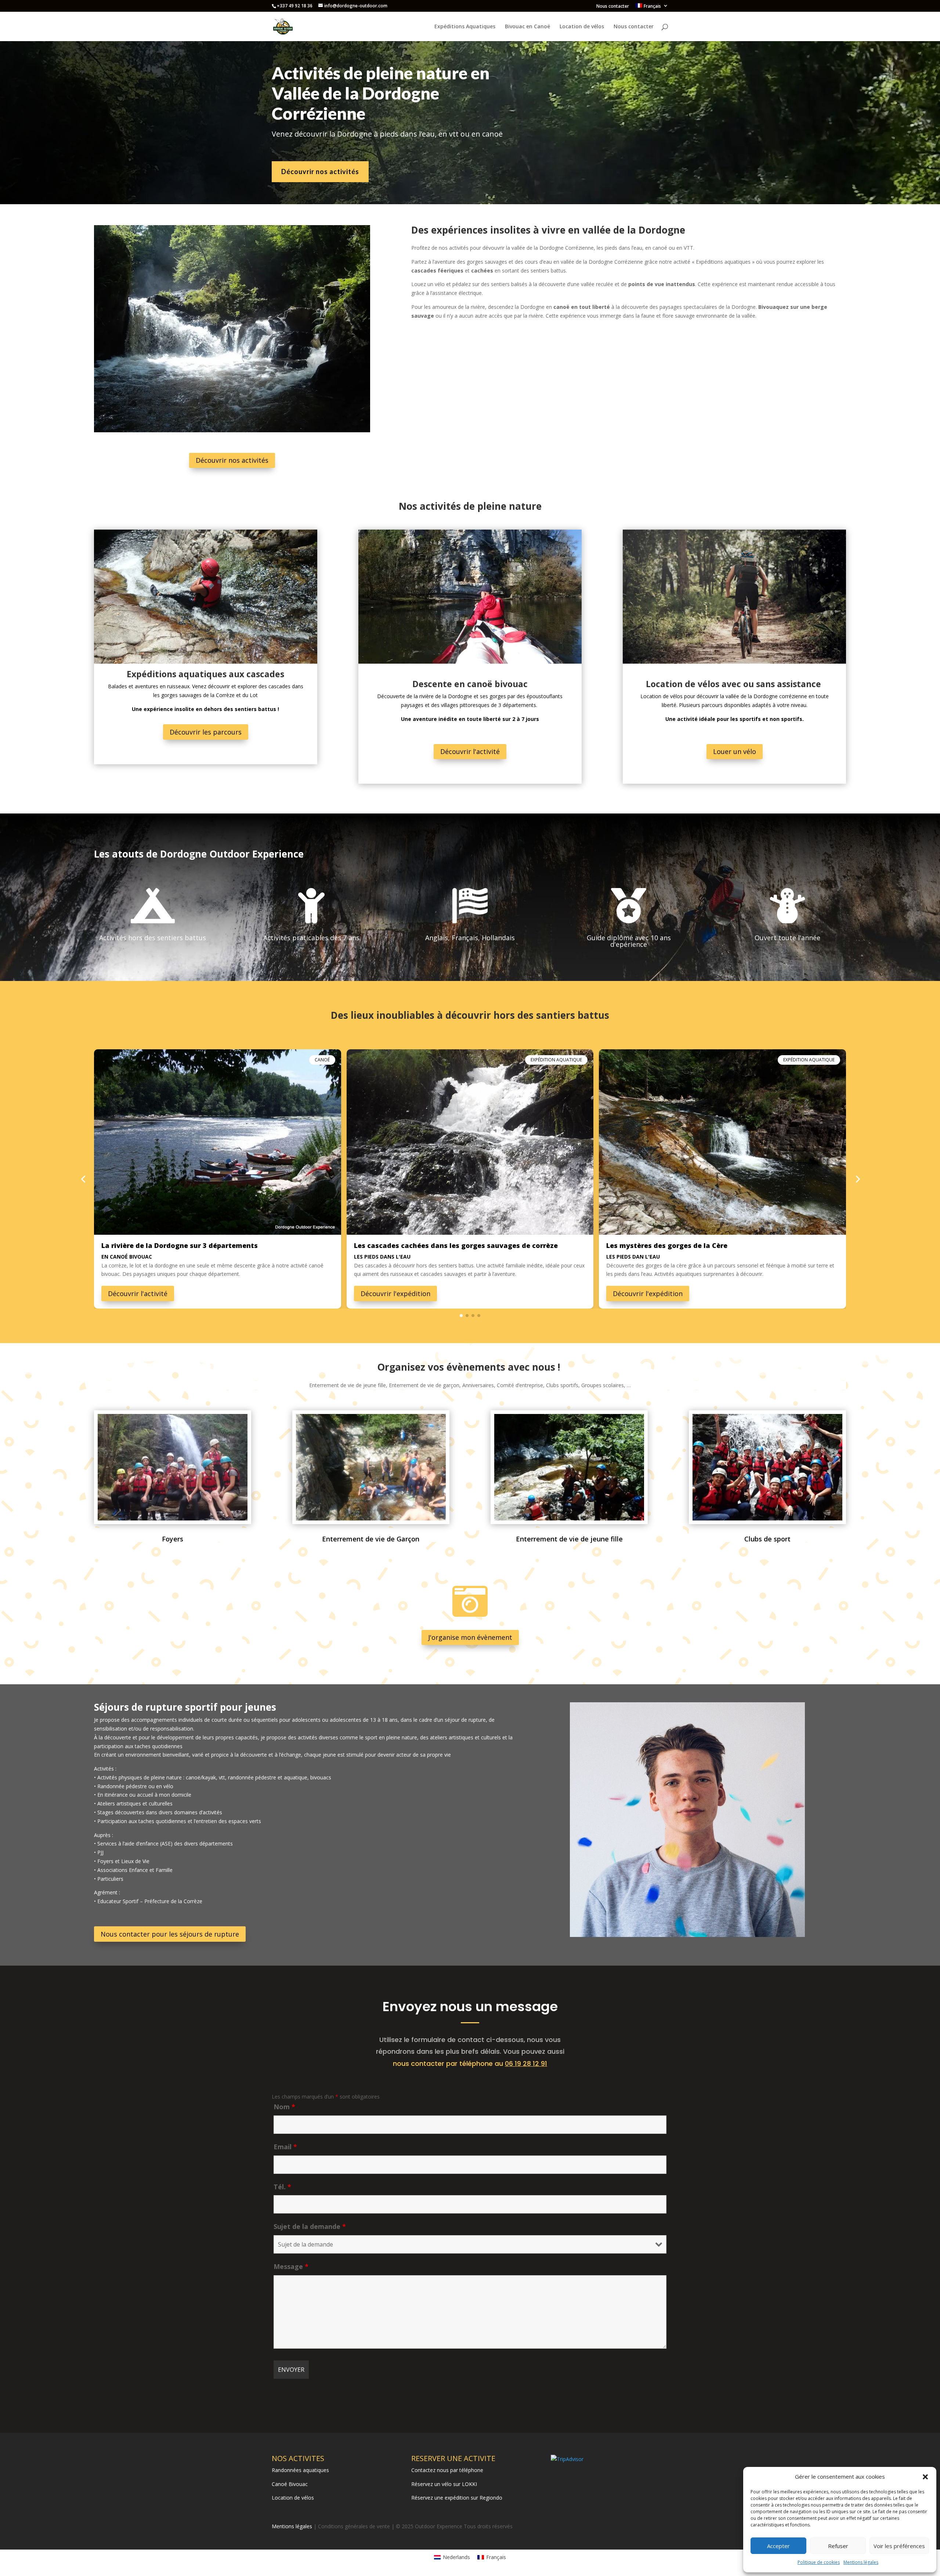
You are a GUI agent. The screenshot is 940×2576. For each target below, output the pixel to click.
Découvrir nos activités (320, 172)
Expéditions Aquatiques (465, 27)
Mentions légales (861, 2562)
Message (291, 2266)
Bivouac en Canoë (527, 27)
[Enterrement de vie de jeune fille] (569, 1518)
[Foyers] (173, 1518)
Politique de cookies (819, 2562)
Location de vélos (582, 27)
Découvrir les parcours (206, 732)
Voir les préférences (899, 2546)
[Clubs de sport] (767, 1518)
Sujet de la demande (310, 2226)
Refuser (838, 2546)
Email (285, 2147)
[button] (925, 2477)
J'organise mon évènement (470, 1637)
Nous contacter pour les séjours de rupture (170, 1934)
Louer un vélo (735, 751)
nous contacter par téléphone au (470, 2063)
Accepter (778, 2546)
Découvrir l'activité (470, 751)
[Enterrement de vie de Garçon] (371, 1518)
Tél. (282, 2187)
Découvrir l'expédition (395, 1294)
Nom (284, 2107)
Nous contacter (613, 7)
